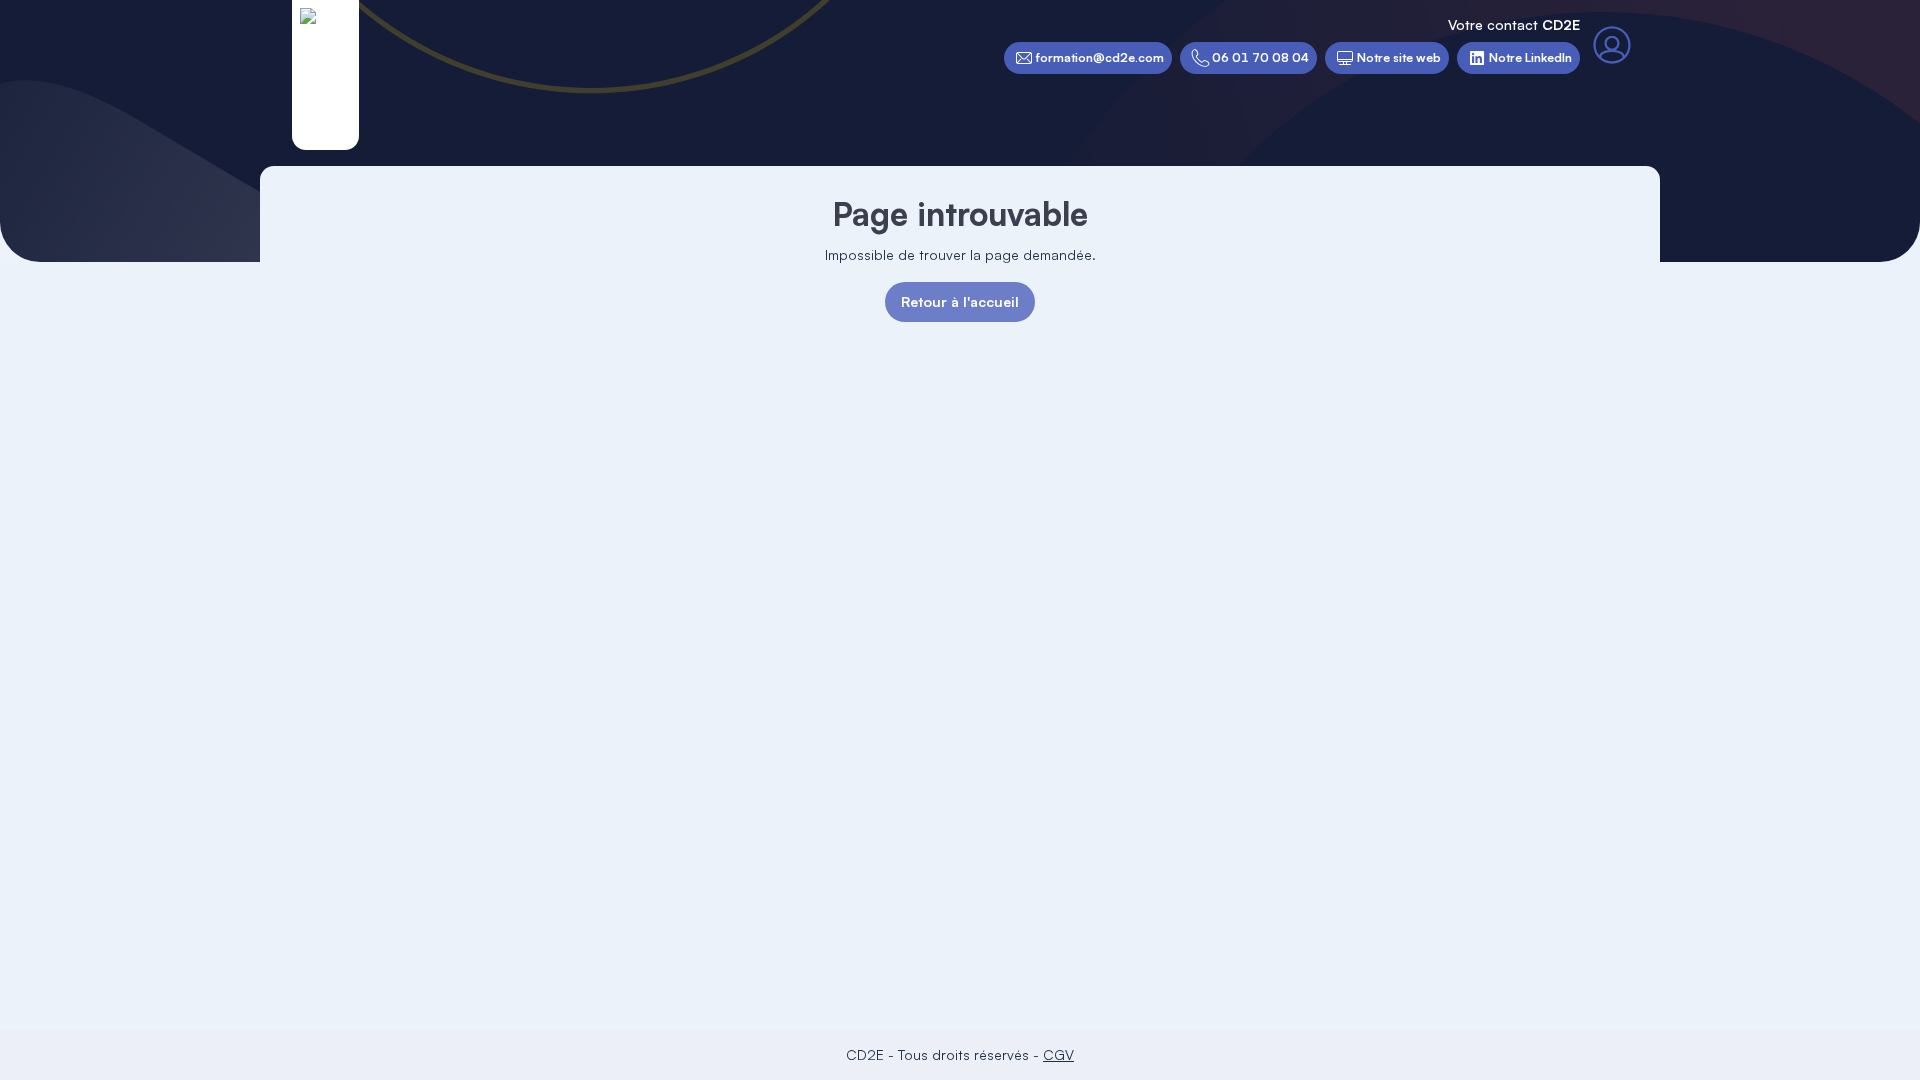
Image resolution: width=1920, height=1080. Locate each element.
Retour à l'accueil (960, 301)
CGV (1058, 1054)
